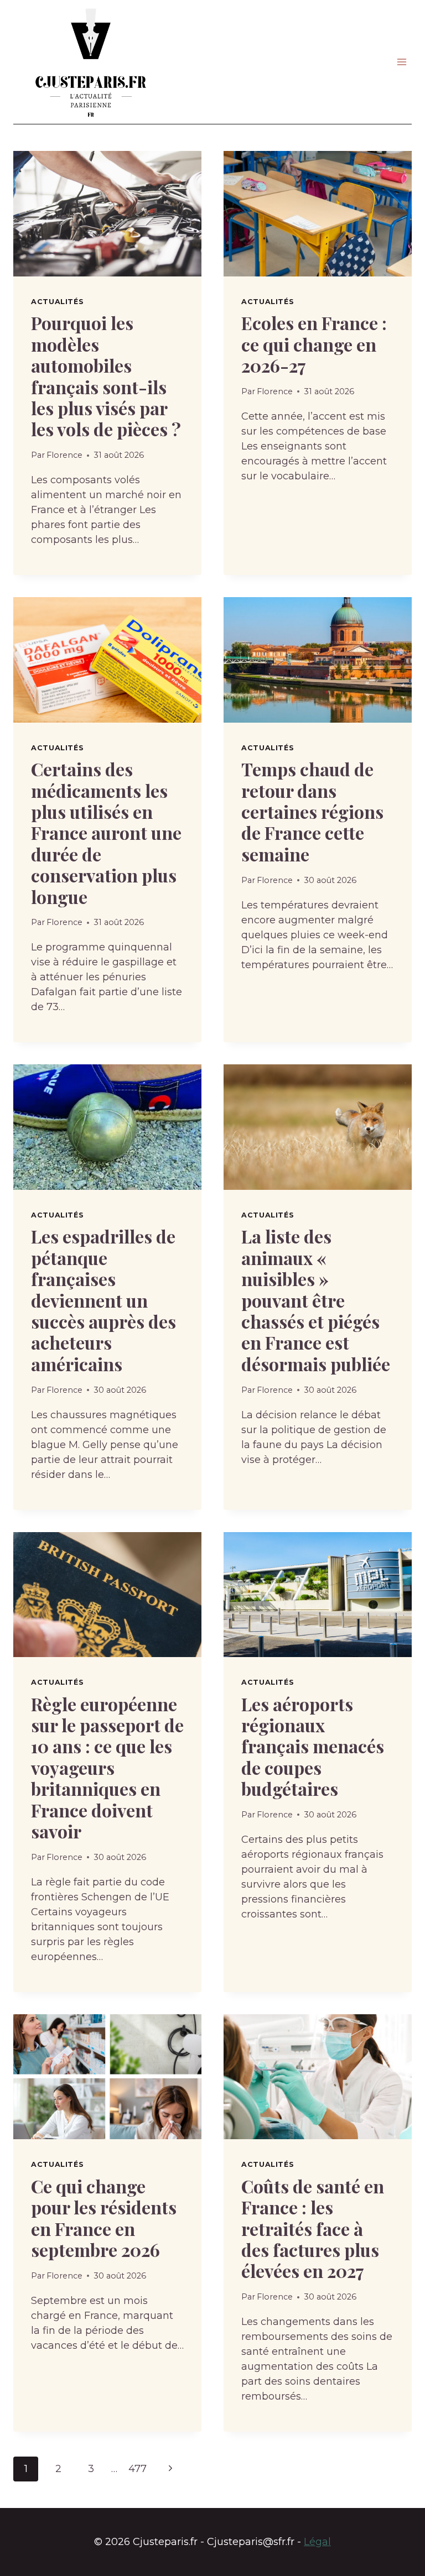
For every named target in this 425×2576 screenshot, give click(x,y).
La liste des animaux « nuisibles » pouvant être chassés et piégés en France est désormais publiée (316, 1300)
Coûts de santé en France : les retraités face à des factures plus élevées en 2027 (313, 2228)
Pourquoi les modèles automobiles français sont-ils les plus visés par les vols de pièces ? (106, 376)
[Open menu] (401, 62)
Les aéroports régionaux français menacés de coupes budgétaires (313, 1746)
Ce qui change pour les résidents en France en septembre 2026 (104, 2218)
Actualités (57, 302)
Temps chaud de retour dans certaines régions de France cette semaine (312, 811)
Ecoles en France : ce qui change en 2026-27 (314, 344)
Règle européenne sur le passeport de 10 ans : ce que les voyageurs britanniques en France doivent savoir (107, 1767)
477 (138, 2469)
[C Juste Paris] (91, 62)
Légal (317, 2542)
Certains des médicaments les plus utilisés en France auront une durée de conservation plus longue (106, 832)
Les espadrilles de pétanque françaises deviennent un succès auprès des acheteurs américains (103, 1300)
